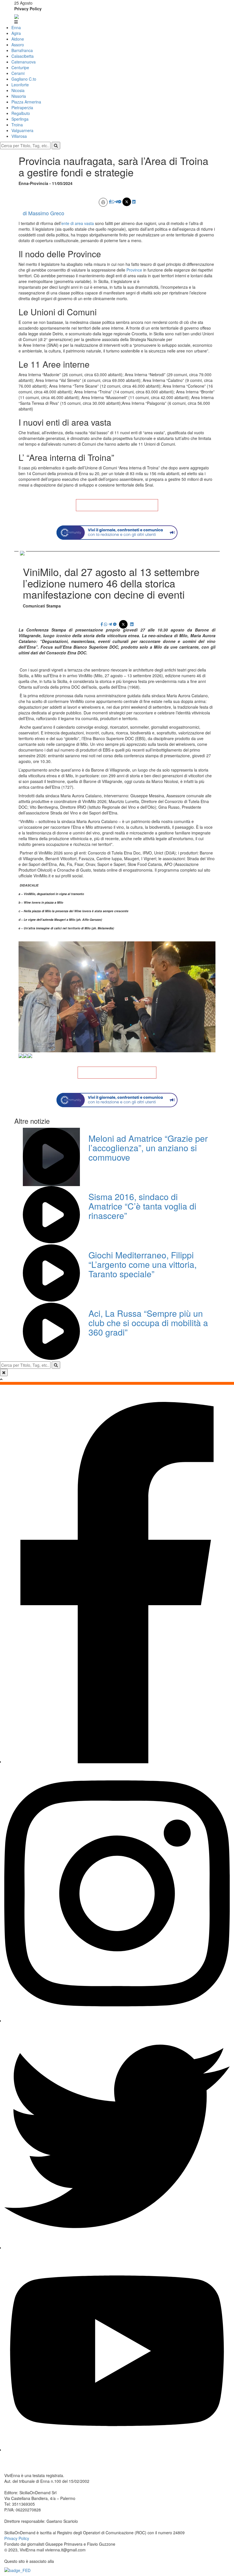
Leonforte (20, 85)
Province (135, 270)
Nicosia (18, 90)
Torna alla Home (117, 505)
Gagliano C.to (24, 79)
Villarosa (19, 136)
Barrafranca (22, 50)
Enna (16, 27)
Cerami (18, 73)
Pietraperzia (22, 107)
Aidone (18, 39)
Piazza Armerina (26, 102)
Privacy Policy (28, 9)
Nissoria (19, 96)
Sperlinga (20, 119)
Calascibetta (23, 56)
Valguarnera (22, 130)
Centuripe (20, 67)
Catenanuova (24, 62)
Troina (17, 125)
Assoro (18, 45)
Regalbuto (21, 113)
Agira (16, 33)
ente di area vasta (78, 223)
